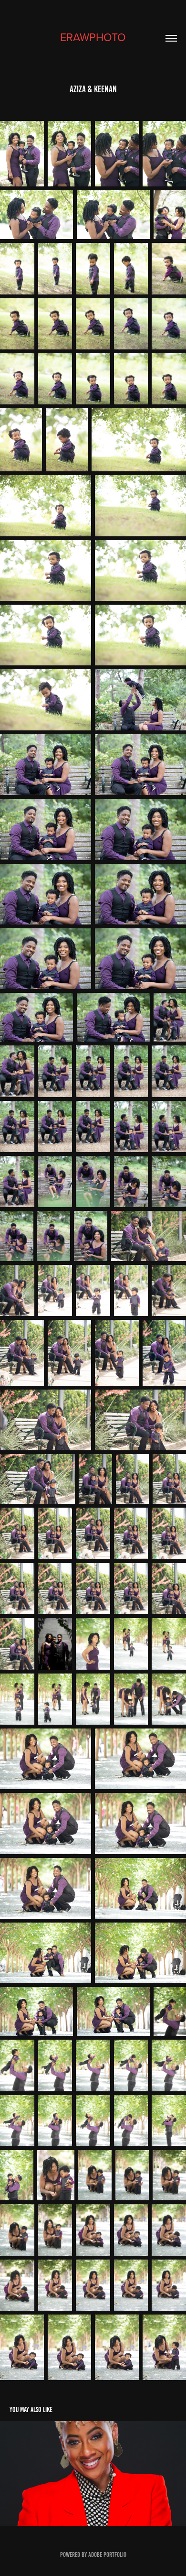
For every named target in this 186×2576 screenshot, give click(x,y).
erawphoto (93, 37)
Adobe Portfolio (107, 2555)
